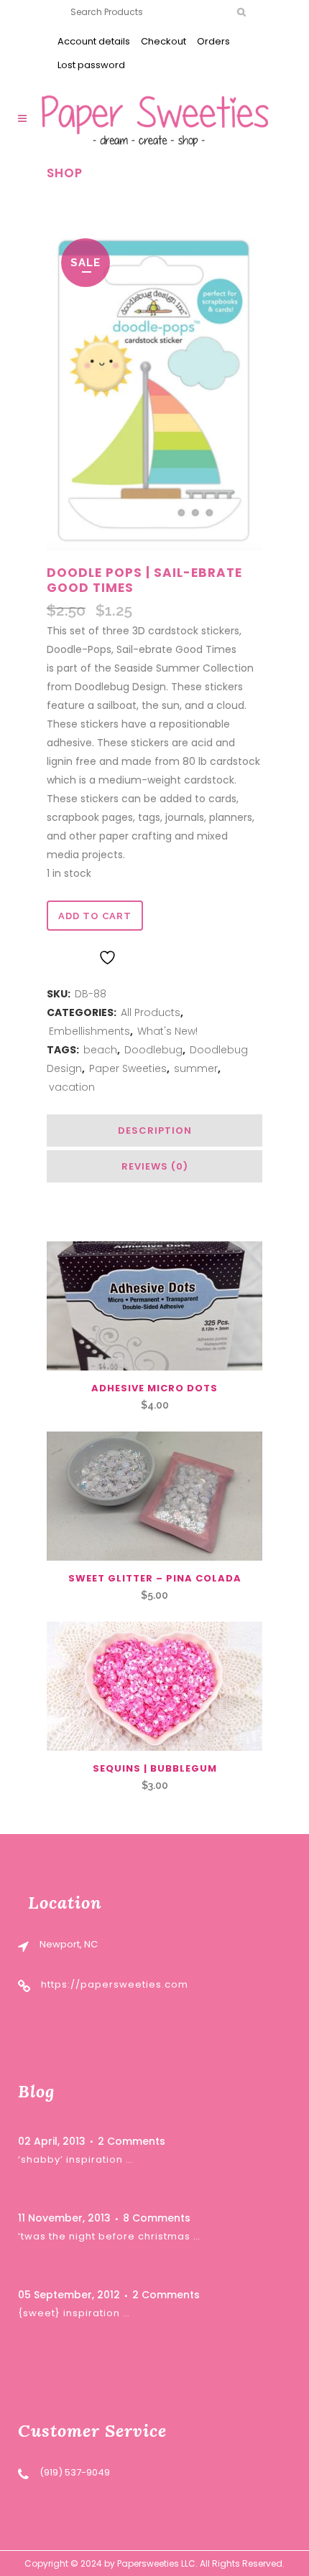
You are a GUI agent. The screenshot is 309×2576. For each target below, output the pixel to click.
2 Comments (132, 2141)
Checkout (163, 41)
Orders (213, 41)
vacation (72, 1087)
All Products (151, 1012)
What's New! (167, 1031)
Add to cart (95, 916)
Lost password (91, 65)
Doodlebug (153, 1050)
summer (196, 1068)
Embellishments (89, 1031)
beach (100, 1050)
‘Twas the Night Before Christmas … (109, 2236)
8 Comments (157, 2218)
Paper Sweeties (128, 1068)
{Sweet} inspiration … (74, 2313)
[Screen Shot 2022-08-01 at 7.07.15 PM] (154, 389)
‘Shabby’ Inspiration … (75, 2159)
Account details (94, 41)
